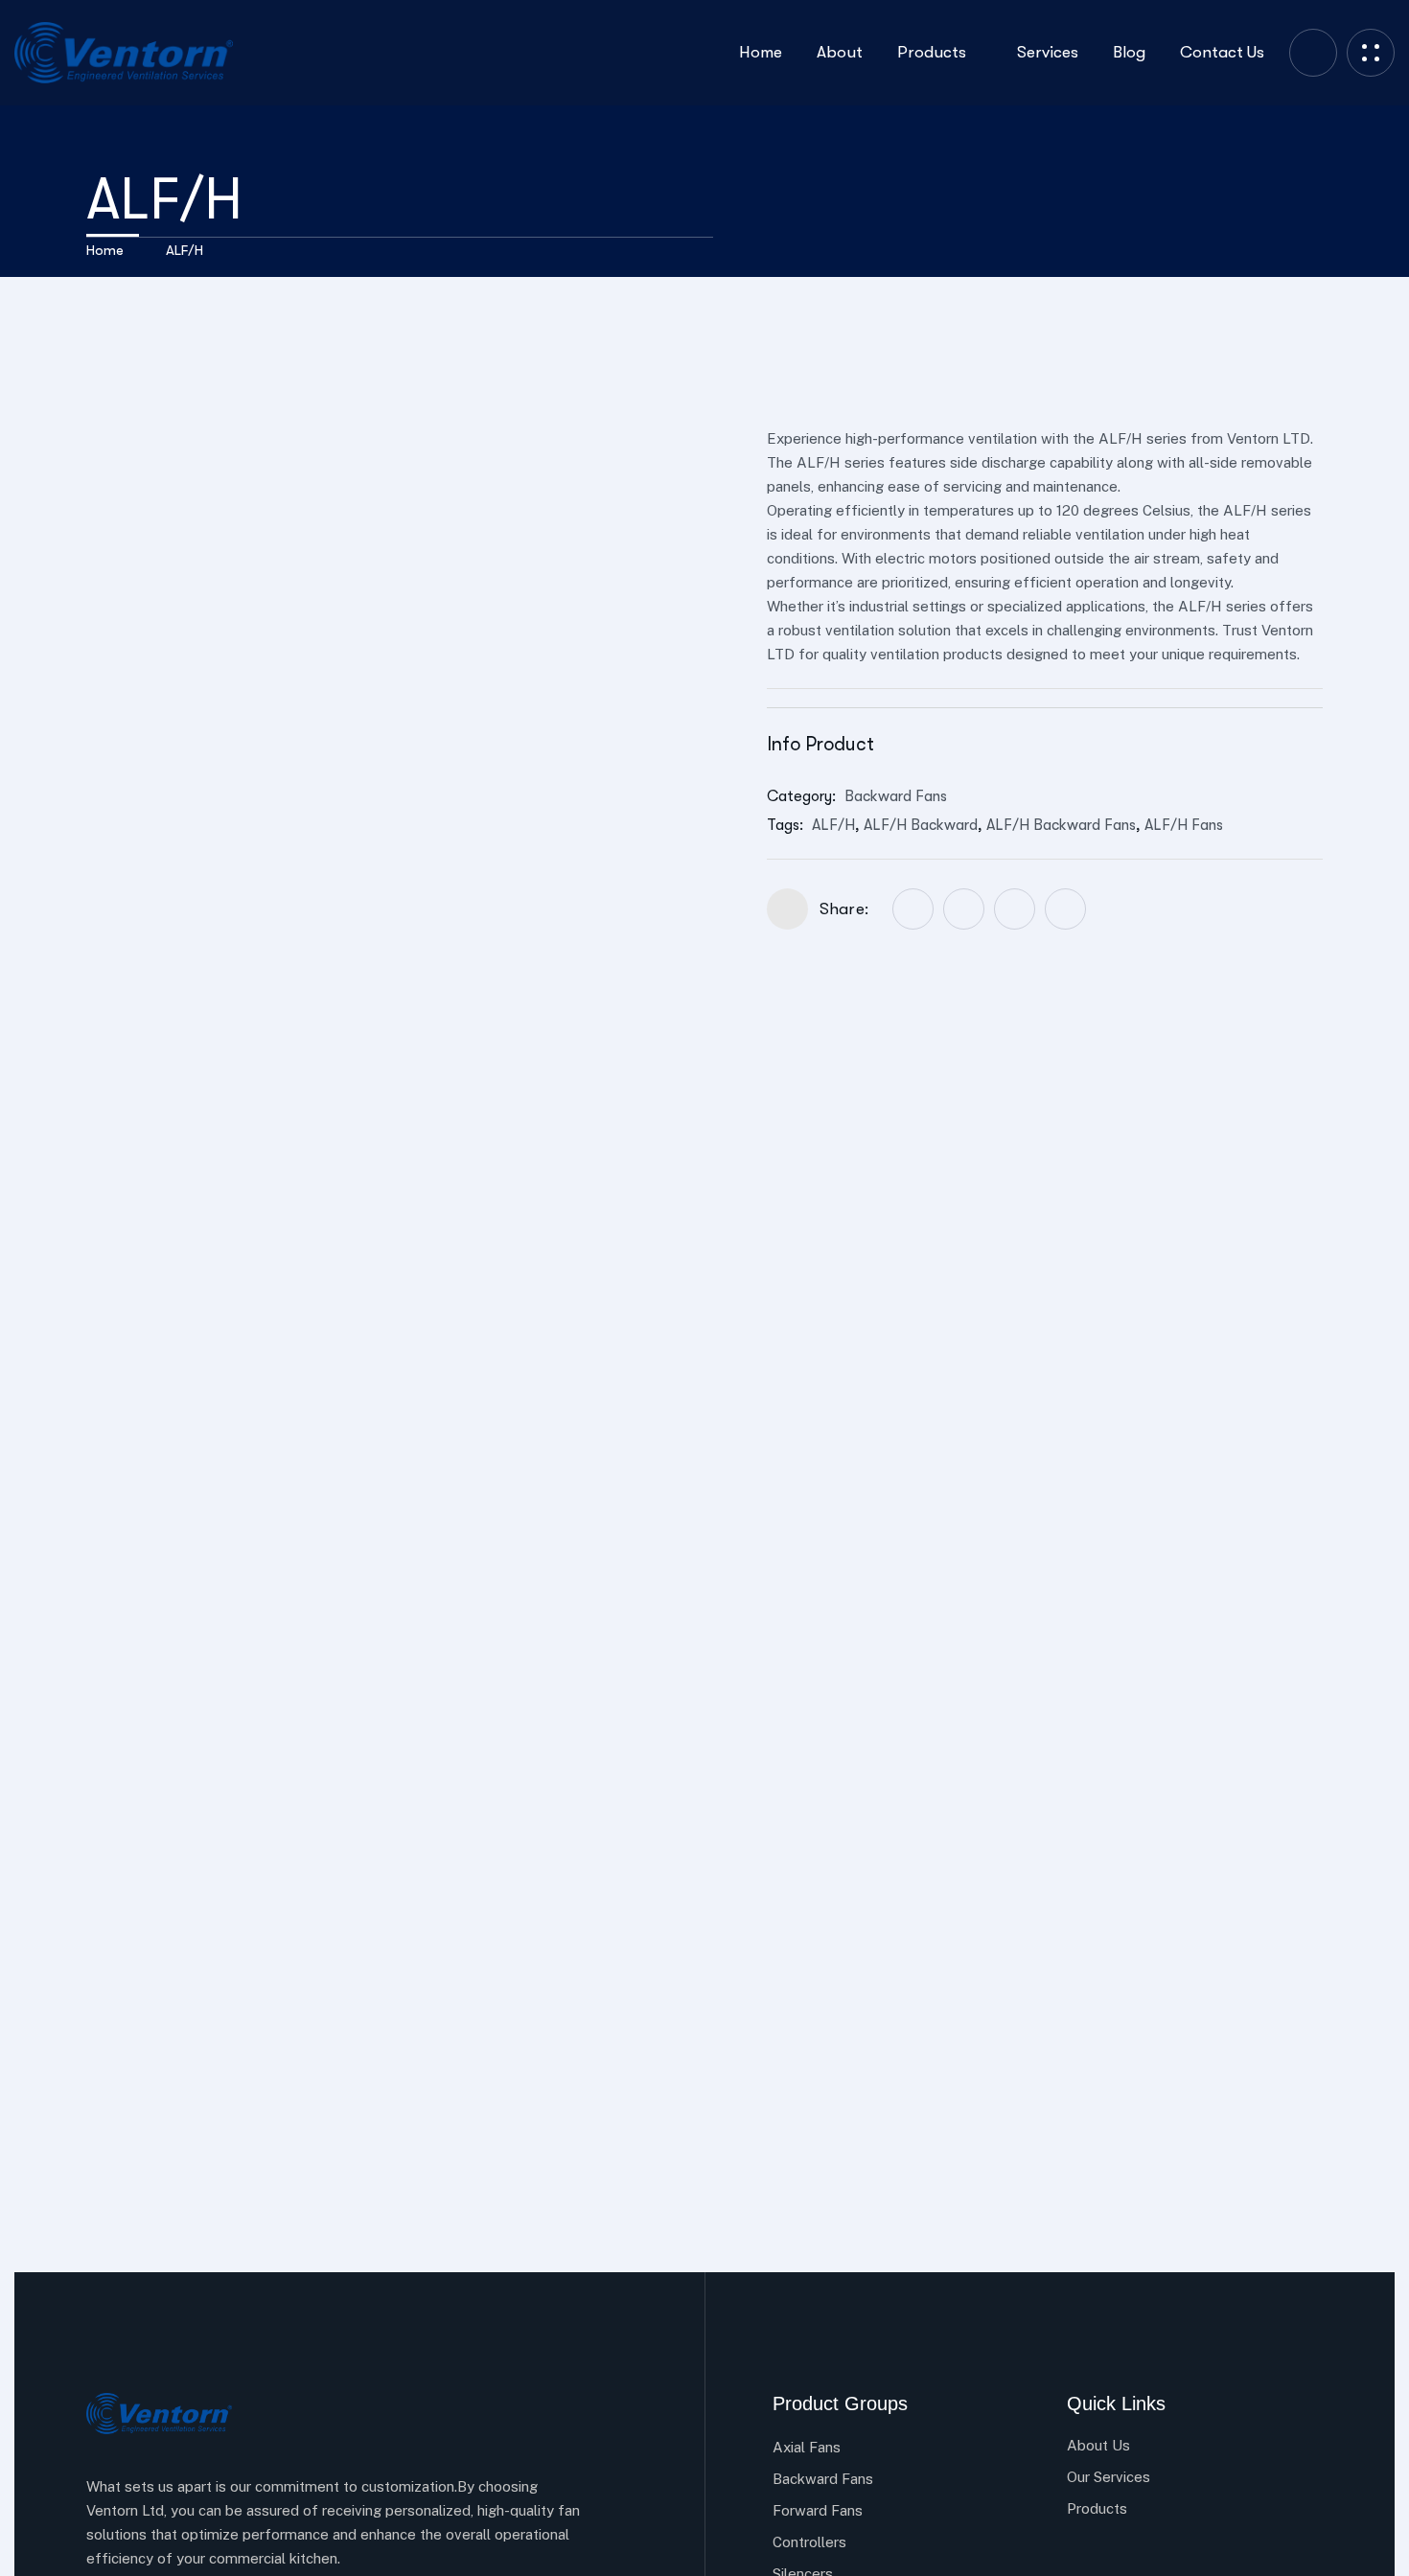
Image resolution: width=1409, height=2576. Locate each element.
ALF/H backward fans (1061, 825)
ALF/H (833, 825)
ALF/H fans (1184, 825)
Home (105, 250)
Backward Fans (896, 796)
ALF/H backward (921, 825)
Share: (844, 909)
